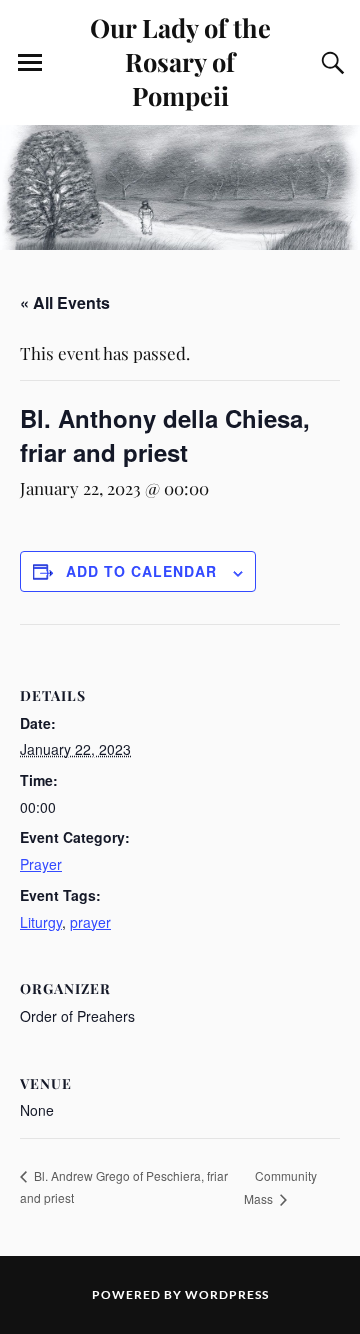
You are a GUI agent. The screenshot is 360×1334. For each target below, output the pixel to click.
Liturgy (41, 922)
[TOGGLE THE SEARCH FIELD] (330, 63)
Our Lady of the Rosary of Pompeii (180, 61)
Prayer (41, 864)
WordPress (227, 1294)
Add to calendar (141, 571)
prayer (90, 922)
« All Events (65, 302)
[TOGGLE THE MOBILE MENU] (30, 63)
